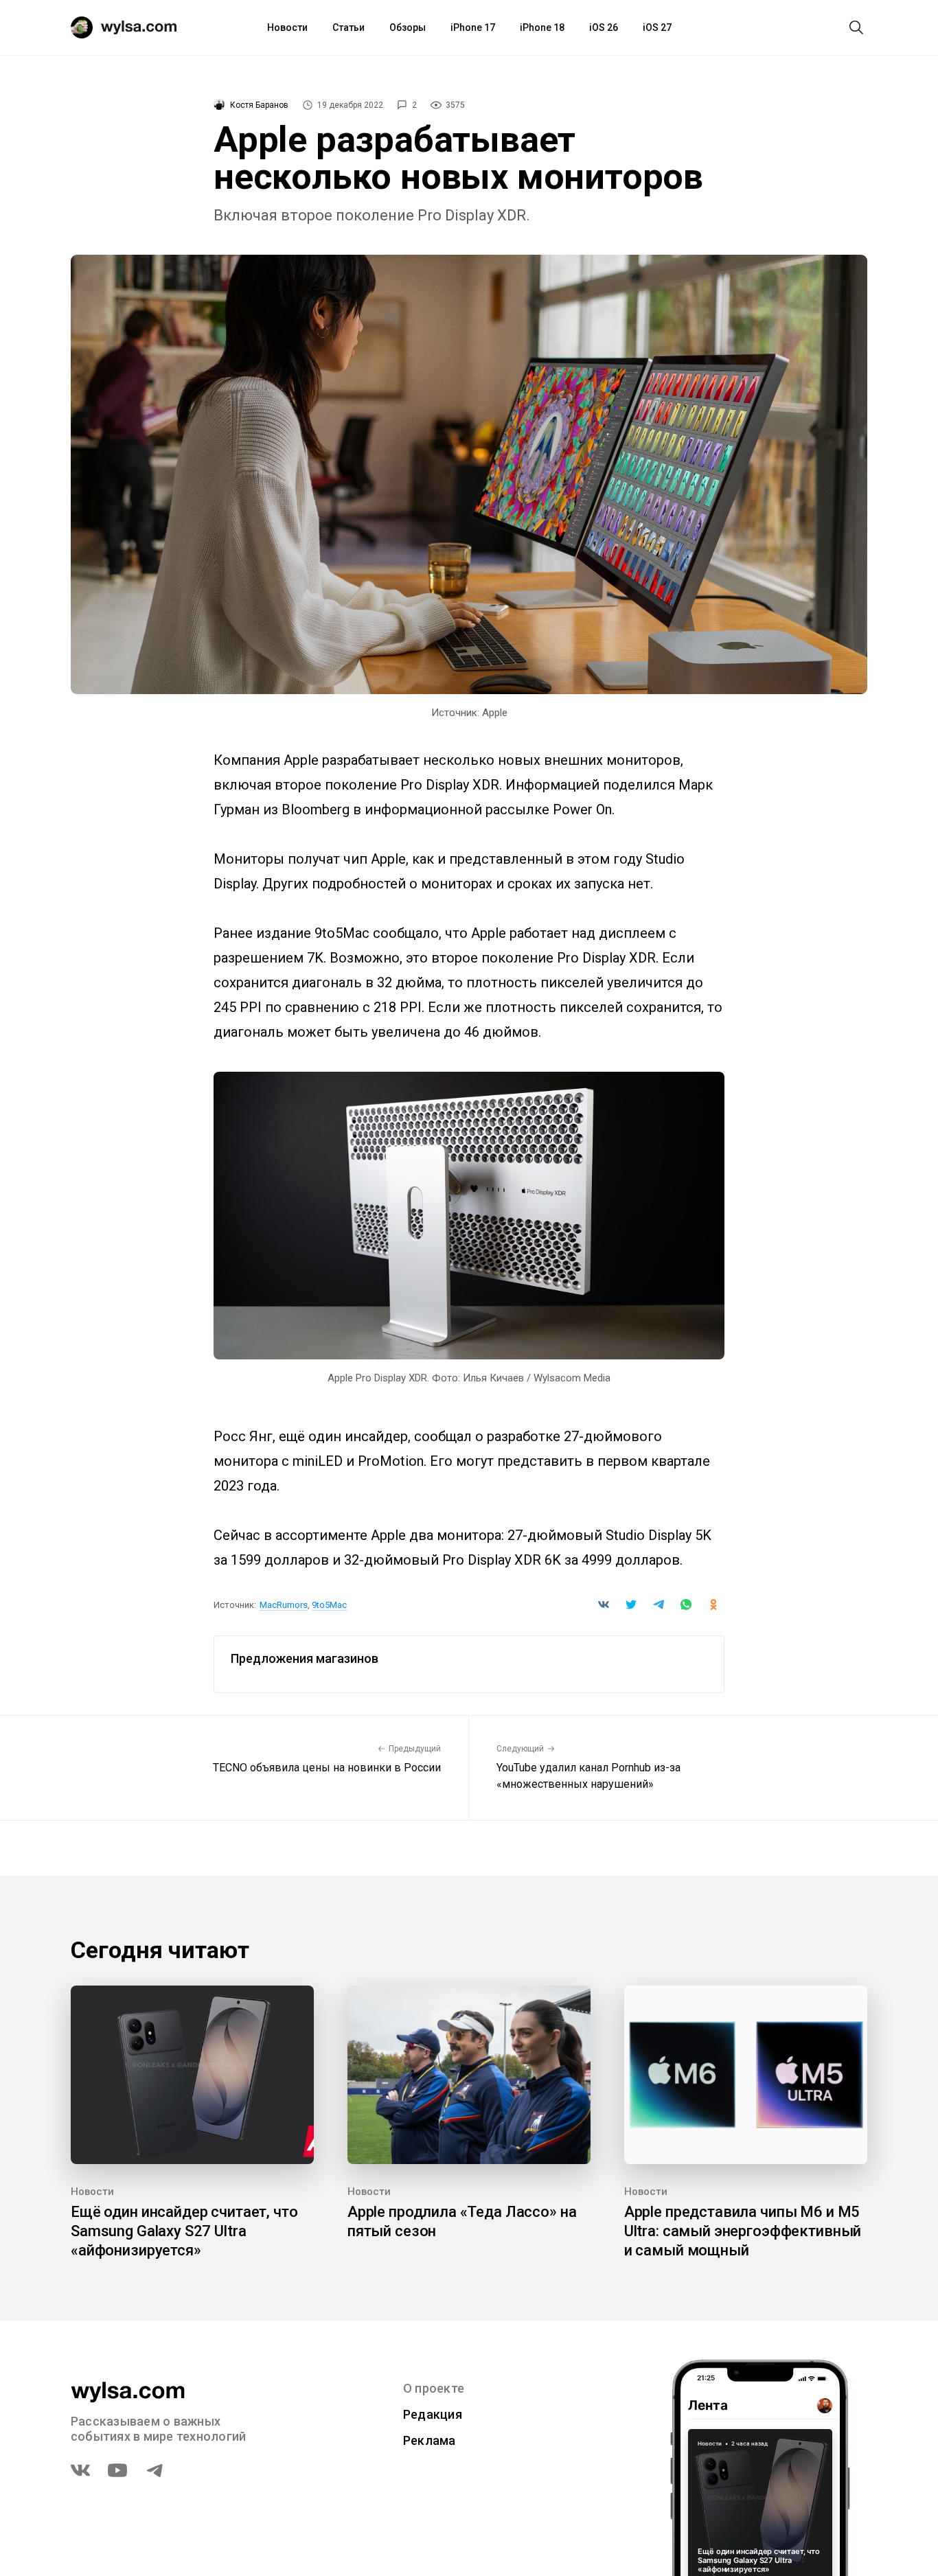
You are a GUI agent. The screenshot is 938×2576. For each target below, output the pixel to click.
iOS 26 (604, 27)
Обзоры (408, 27)
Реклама (430, 2440)
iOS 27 (657, 27)
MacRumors (284, 1605)
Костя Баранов (259, 105)
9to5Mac (329, 1605)
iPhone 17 (473, 27)
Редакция (433, 2414)
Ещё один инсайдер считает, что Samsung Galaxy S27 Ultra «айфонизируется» (184, 2231)
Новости (287, 27)
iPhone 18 (542, 27)
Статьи (348, 27)
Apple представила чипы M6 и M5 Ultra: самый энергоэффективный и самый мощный (743, 2231)
